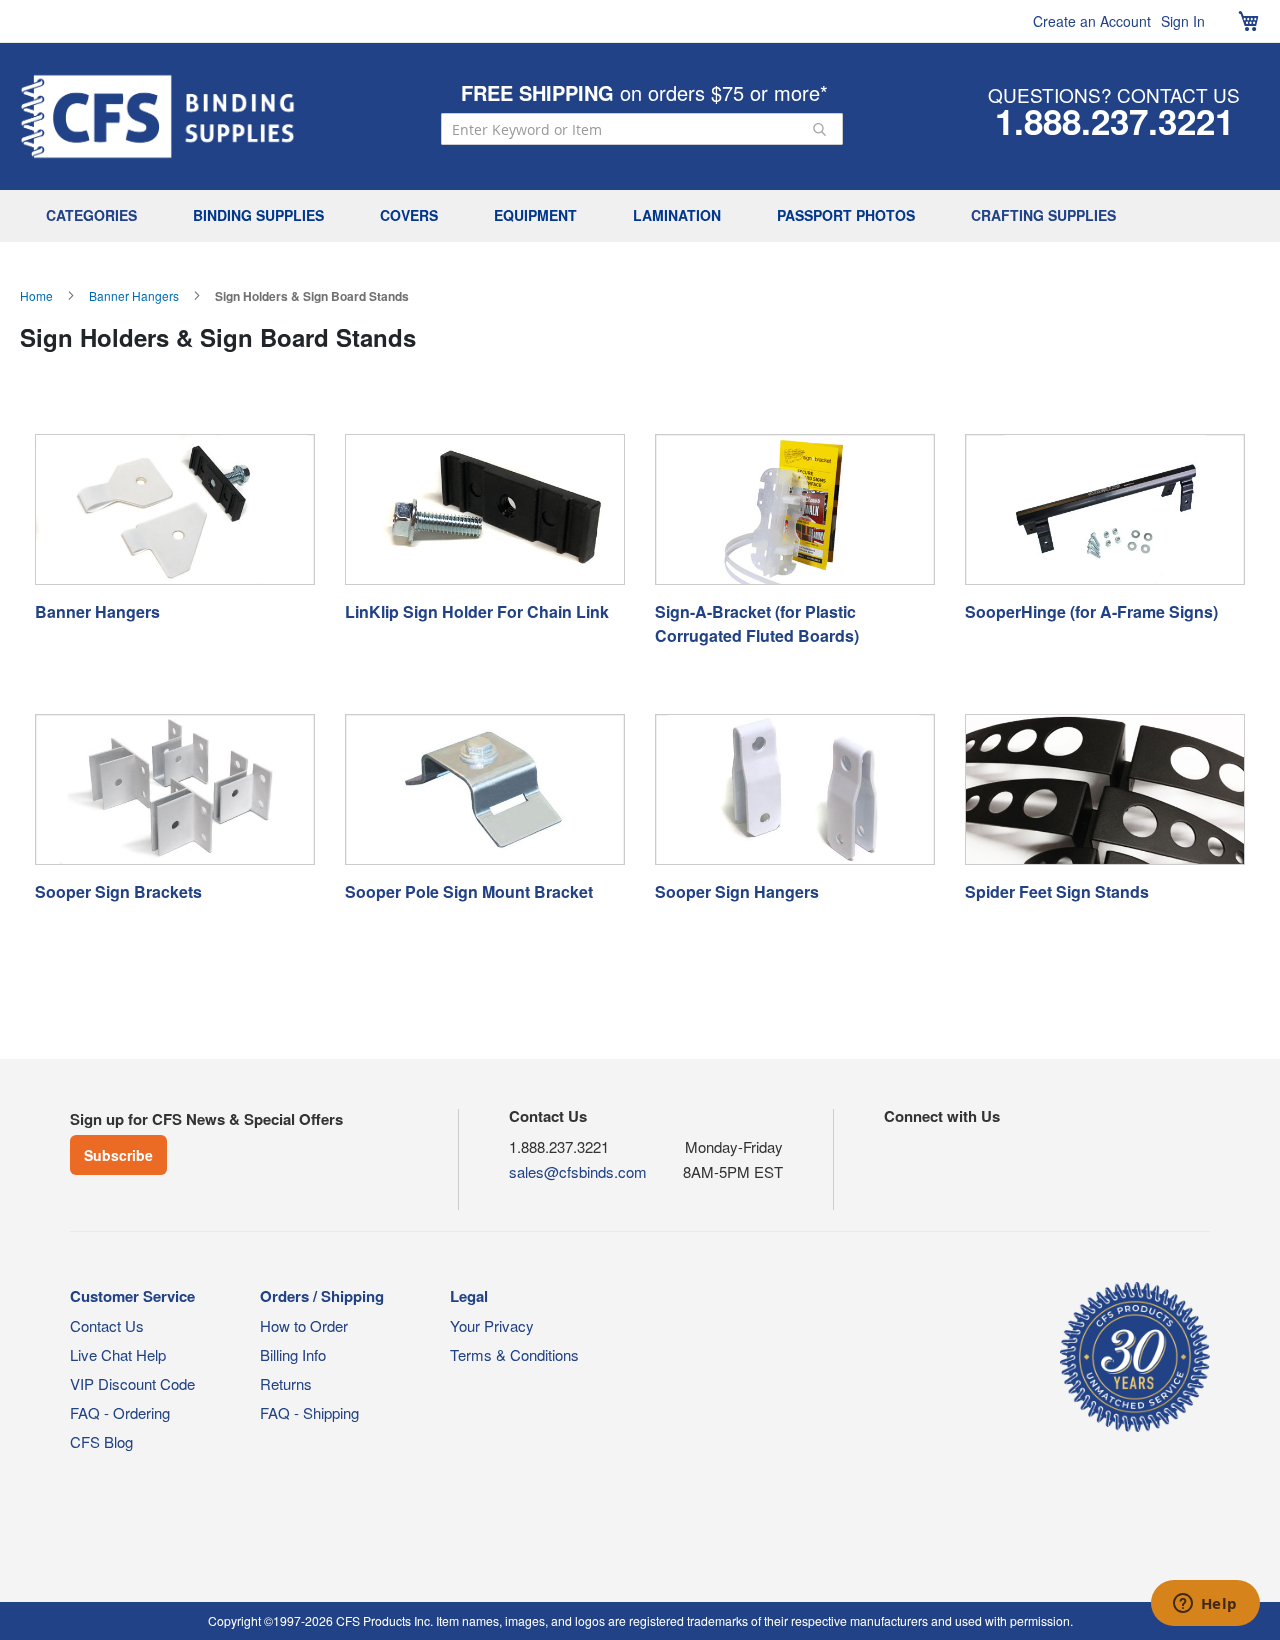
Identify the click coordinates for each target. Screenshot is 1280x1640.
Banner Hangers (134, 295)
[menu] (640, 216)
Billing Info (293, 1354)
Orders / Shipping (322, 1296)
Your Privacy (492, 1325)
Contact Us (107, 1325)
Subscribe (118, 1155)
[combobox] (642, 129)
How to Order (304, 1325)
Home (36, 295)
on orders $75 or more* (644, 92)
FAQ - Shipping (309, 1412)
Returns (286, 1383)
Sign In (1183, 21)
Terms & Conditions (514, 1354)
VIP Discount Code (132, 1383)
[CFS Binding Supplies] (158, 116)
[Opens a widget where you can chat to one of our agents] (1205, 1605)
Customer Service (132, 1296)
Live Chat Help (118, 1354)
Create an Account (1092, 21)
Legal (469, 1296)
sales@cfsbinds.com (578, 1171)
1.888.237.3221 (1114, 121)
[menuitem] (96, 216)
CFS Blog (101, 1441)
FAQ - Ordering (120, 1412)
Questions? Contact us (1114, 94)
